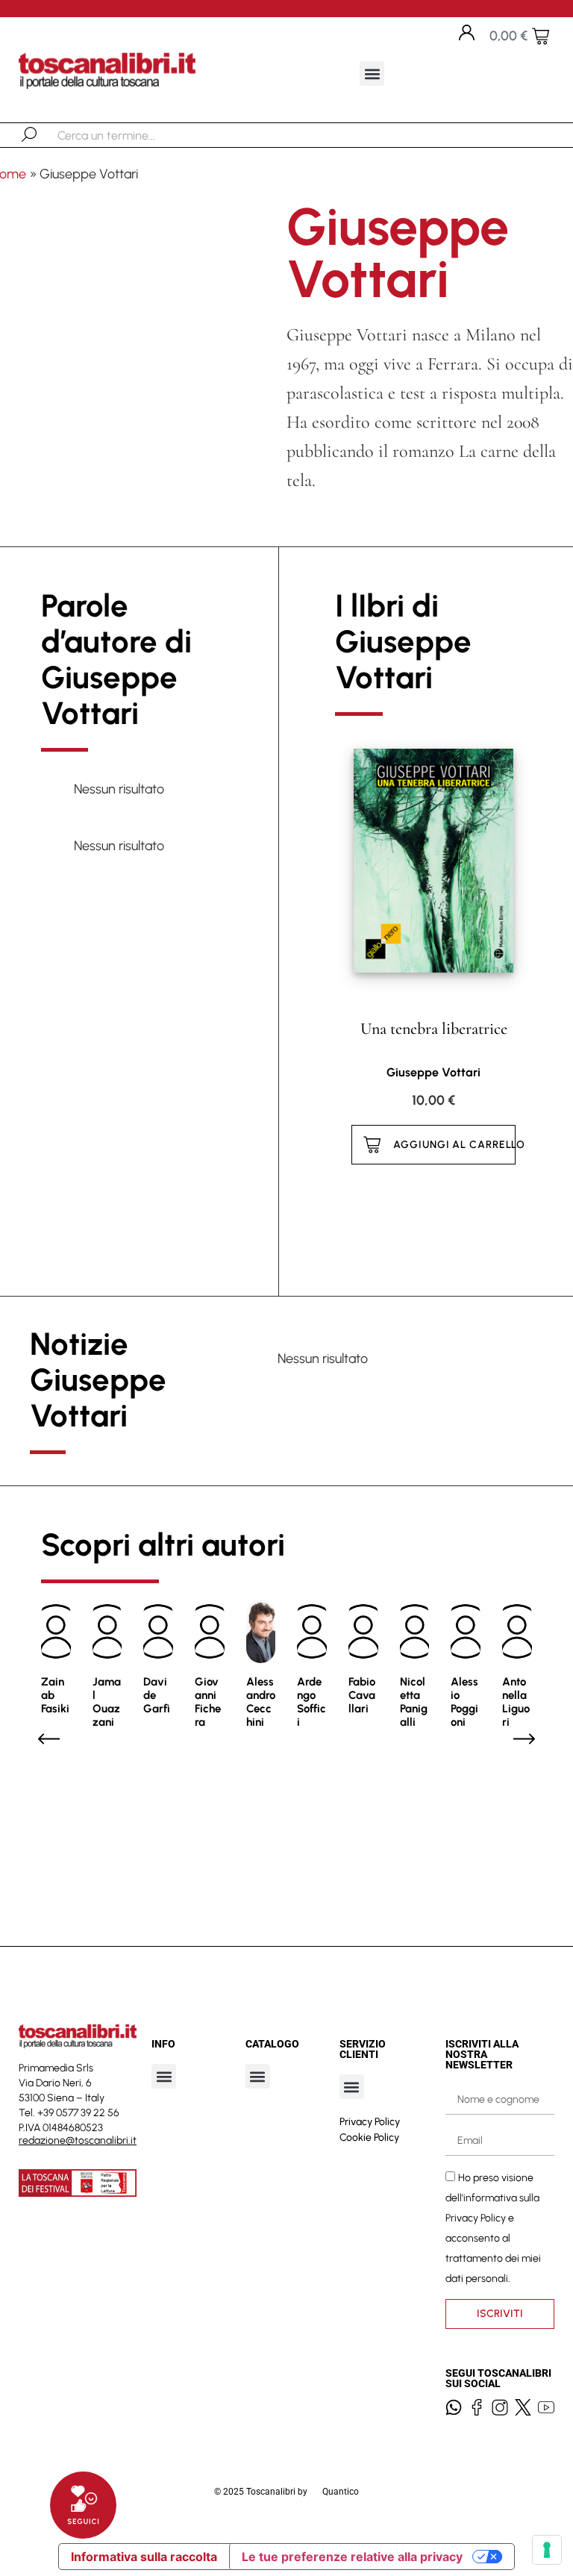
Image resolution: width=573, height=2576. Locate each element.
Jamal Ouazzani (107, 1702)
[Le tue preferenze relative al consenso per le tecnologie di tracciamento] (547, 2550)
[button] (372, 74)
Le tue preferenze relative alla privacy (352, 2557)
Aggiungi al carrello (454, 1145)
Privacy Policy (370, 2122)
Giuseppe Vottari (433, 1072)
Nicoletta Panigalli (414, 1702)
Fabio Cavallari (362, 1695)
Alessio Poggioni (464, 1702)
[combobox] (135, 135)
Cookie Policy (369, 2137)
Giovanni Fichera (208, 1702)
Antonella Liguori (516, 1702)
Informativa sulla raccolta (144, 2557)
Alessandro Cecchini (261, 1702)
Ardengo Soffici (311, 1702)
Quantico (341, 2492)
